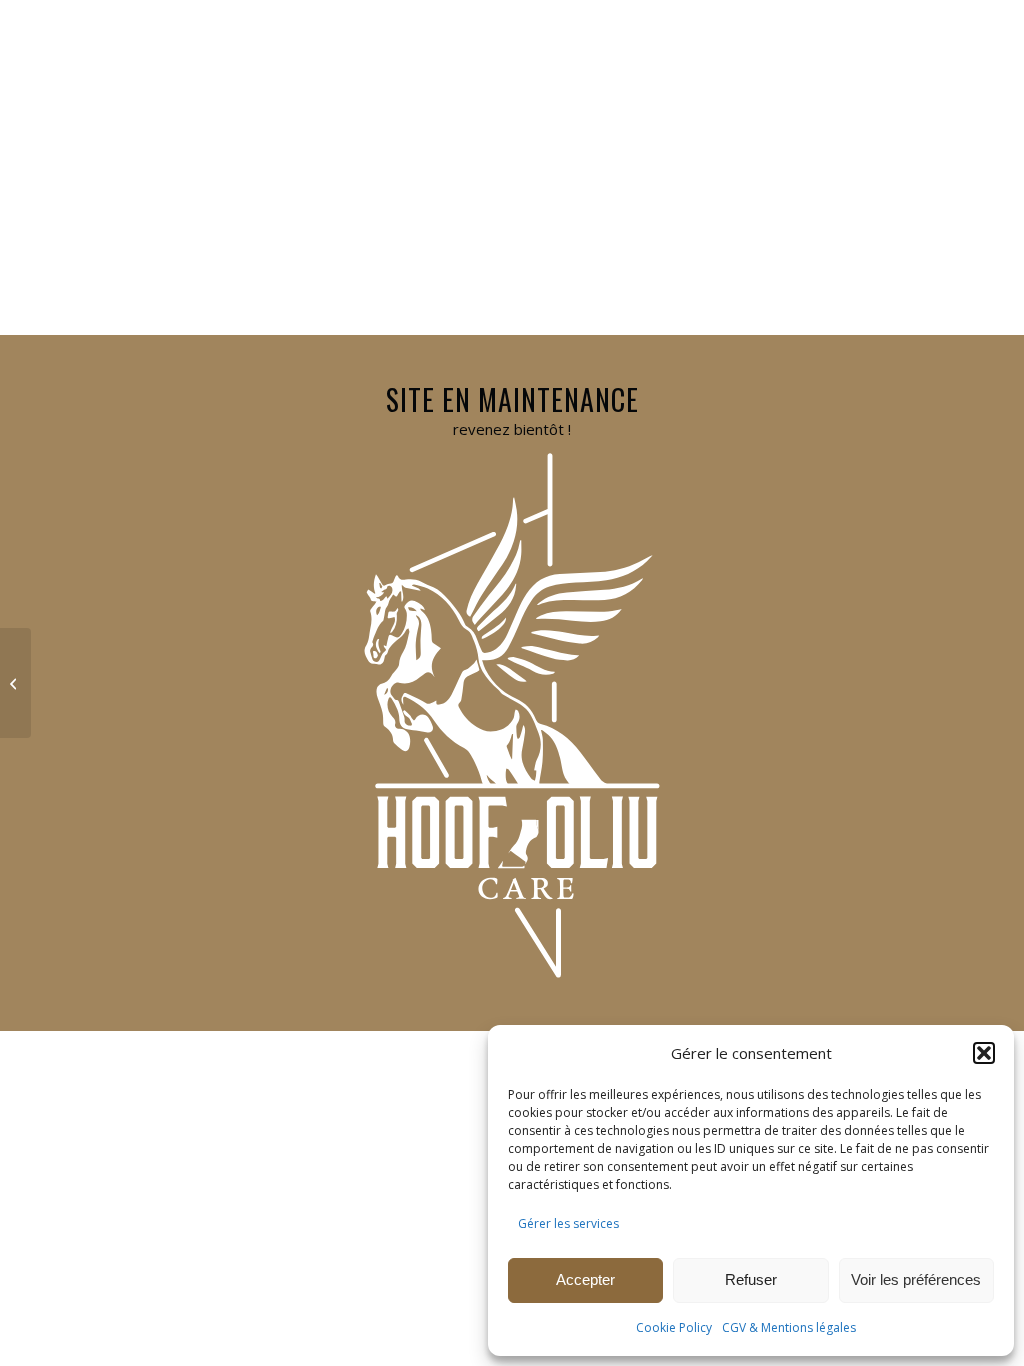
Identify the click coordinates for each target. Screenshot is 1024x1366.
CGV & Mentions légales (789, 1327)
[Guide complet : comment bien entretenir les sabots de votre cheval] (15, 683)
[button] (984, 1053)
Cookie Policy (674, 1327)
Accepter (585, 1279)
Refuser (751, 1279)
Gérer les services (568, 1223)
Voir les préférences (916, 1279)
